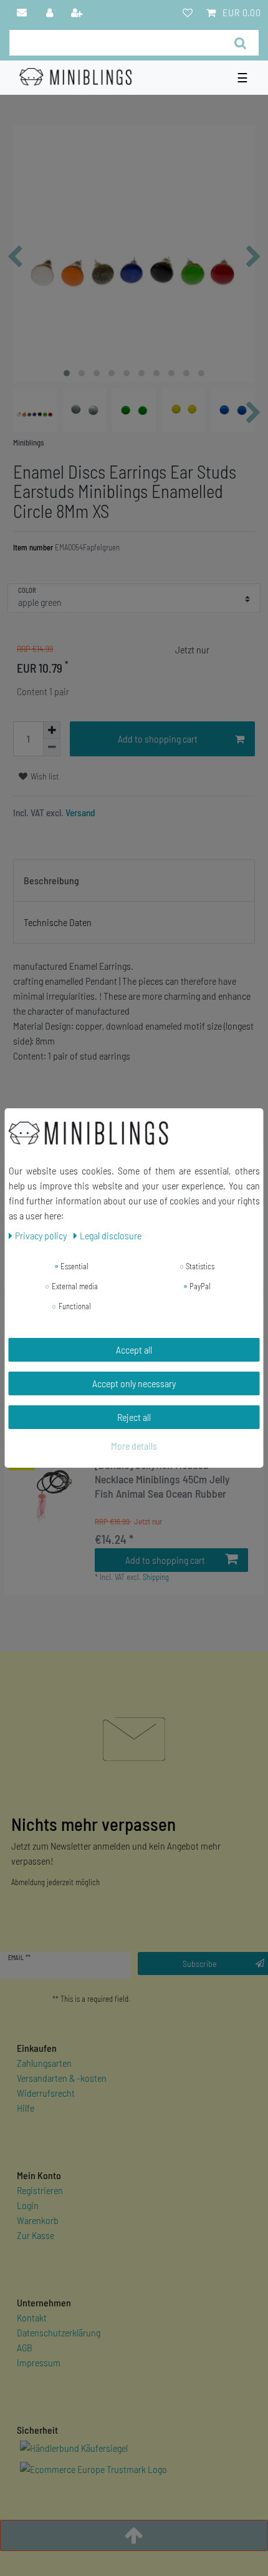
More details (134, 1446)
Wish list (44, 776)
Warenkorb (38, 2220)
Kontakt (32, 2317)
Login (28, 2205)
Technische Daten (58, 922)
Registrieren (40, 2190)
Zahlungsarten (44, 2063)
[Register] (78, 12)
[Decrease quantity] (52, 748)
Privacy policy (42, 1235)
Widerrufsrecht (46, 2093)
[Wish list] (188, 12)
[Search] (240, 43)
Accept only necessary (134, 1383)
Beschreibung (51, 880)
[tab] (134, 881)
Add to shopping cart (158, 739)
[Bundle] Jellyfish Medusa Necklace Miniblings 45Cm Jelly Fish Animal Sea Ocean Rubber (162, 1479)
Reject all (134, 1417)
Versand (79, 812)
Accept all (134, 1349)
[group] (49, 1495)
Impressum (39, 2362)
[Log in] (50, 12)
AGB (25, 2347)
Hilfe (26, 2108)
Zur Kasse (36, 2235)
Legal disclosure (111, 1235)
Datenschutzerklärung (59, 2332)
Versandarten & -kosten (62, 2078)
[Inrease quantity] (52, 730)
